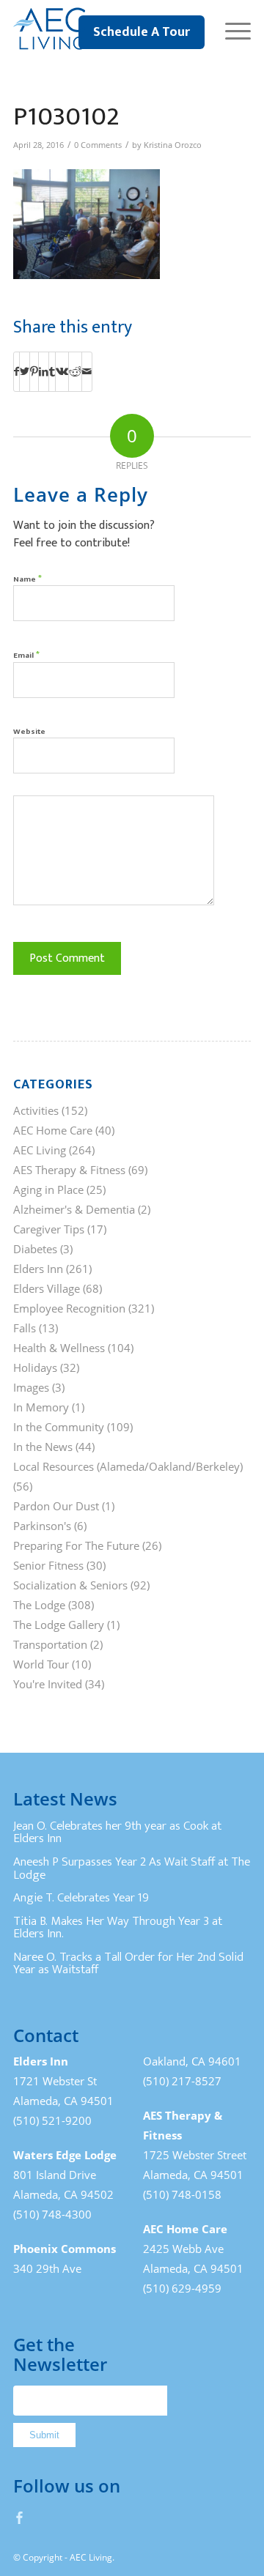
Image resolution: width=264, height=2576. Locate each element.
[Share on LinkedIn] (44, 371)
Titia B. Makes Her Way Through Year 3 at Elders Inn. (118, 1928)
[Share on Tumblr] (52, 371)
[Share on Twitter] (25, 371)
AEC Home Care (53, 1130)
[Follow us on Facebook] (20, 2517)
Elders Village (47, 1288)
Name (27, 578)
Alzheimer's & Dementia (74, 1209)
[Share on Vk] (62, 371)
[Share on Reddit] (75, 371)
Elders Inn (38, 1269)
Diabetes (35, 1249)
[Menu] (231, 29)
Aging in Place (48, 1189)
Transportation (50, 1644)
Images (31, 1387)
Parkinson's (42, 1526)
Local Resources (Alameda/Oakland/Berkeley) (128, 1466)
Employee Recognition (69, 1308)
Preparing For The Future (76, 1545)
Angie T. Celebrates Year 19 (81, 1898)
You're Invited (48, 1684)
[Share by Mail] (87, 371)
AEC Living (40, 1150)
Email (26, 654)
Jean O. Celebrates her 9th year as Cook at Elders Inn (117, 1833)
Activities (36, 1110)
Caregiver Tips (49, 1229)
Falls (25, 1328)
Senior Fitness (48, 1565)
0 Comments (98, 145)
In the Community (59, 1427)
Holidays (35, 1367)
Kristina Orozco (173, 145)
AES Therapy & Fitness (69, 1170)
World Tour (41, 1664)
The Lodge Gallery (59, 1625)
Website (29, 732)
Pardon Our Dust (56, 1506)
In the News (43, 1447)
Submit (44, 2435)
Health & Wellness (59, 1348)
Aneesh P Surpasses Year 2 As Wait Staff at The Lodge (132, 1868)
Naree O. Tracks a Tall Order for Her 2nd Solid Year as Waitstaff (128, 1964)
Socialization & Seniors (70, 1585)
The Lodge (39, 1605)
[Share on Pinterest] (34, 371)
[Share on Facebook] (16, 371)
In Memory (41, 1407)
